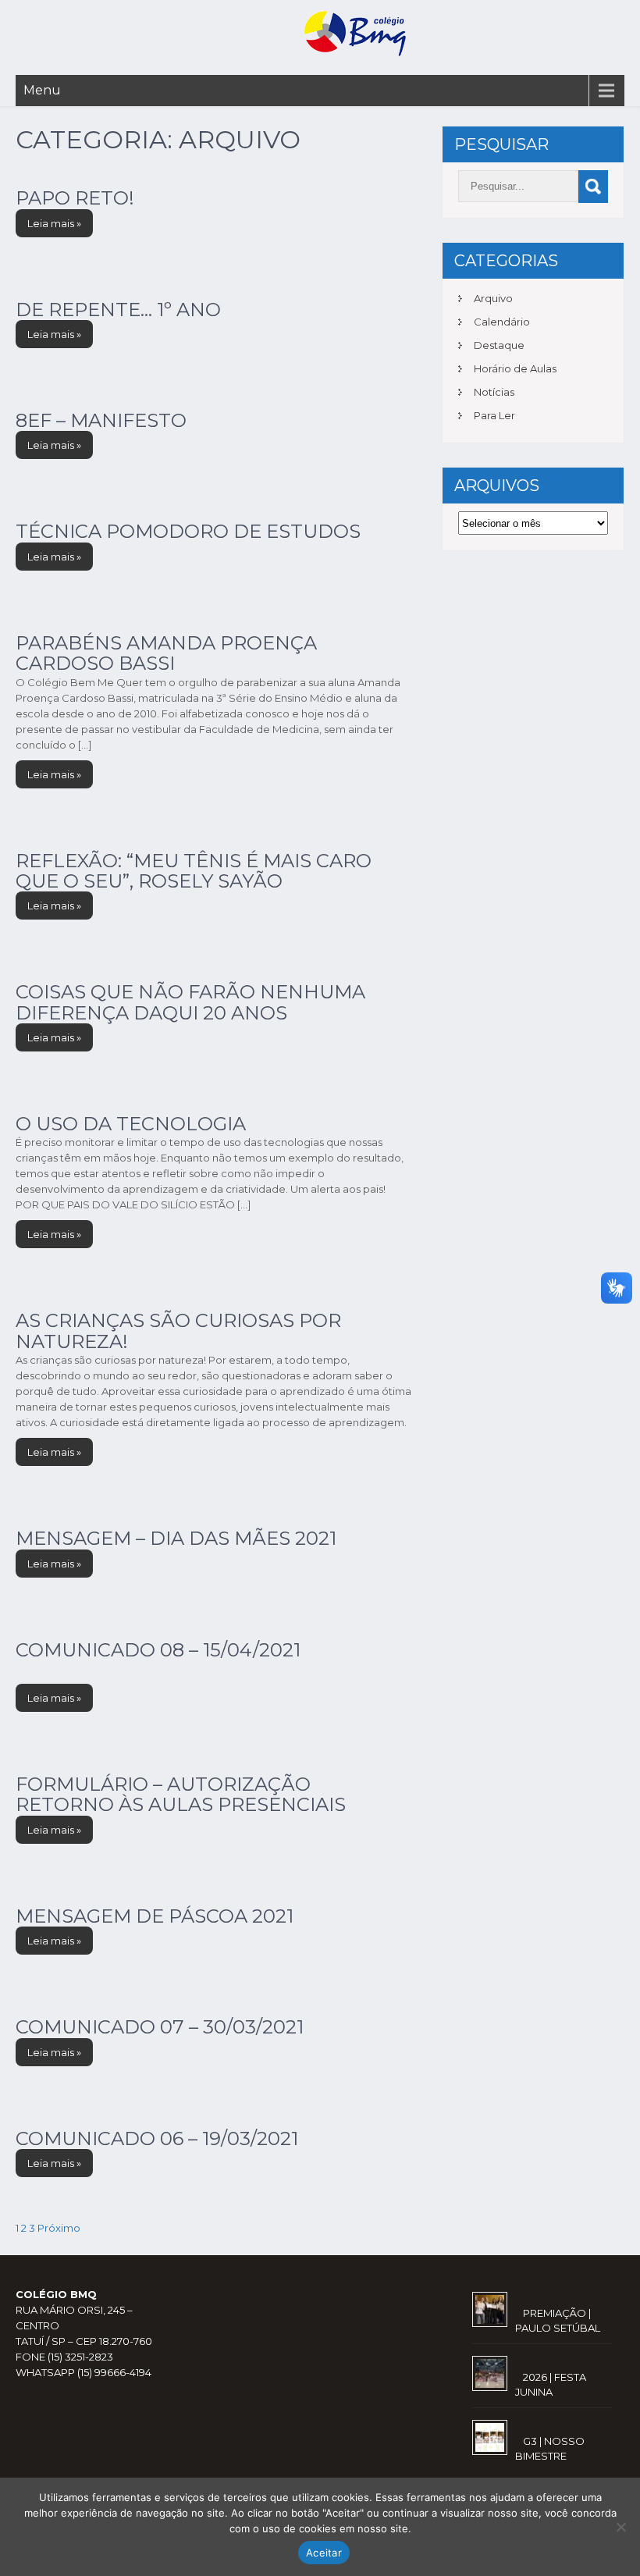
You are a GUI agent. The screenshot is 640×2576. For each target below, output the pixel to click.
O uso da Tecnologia (131, 1124)
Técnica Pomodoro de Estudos (188, 531)
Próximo (59, 2228)
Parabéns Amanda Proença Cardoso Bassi (166, 653)
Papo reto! (75, 198)
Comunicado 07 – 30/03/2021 (160, 2027)
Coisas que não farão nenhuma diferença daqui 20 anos (190, 1002)
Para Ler (494, 415)
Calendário (502, 322)
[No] (620, 2527)
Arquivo (493, 298)
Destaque (499, 345)
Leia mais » (54, 223)
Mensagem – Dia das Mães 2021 (176, 1538)
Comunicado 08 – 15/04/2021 (158, 1650)
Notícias (494, 392)
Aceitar (324, 2553)
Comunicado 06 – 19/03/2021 (157, 2138)
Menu (42, 90)
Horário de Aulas (515, 368)
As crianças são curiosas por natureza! (178, 1331)
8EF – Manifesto (101, 420)
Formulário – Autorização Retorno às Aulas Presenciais (181, 1794)
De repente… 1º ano (118, 310)
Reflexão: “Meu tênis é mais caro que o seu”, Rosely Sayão (194, 871)
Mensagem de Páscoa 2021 (155, 1916)
